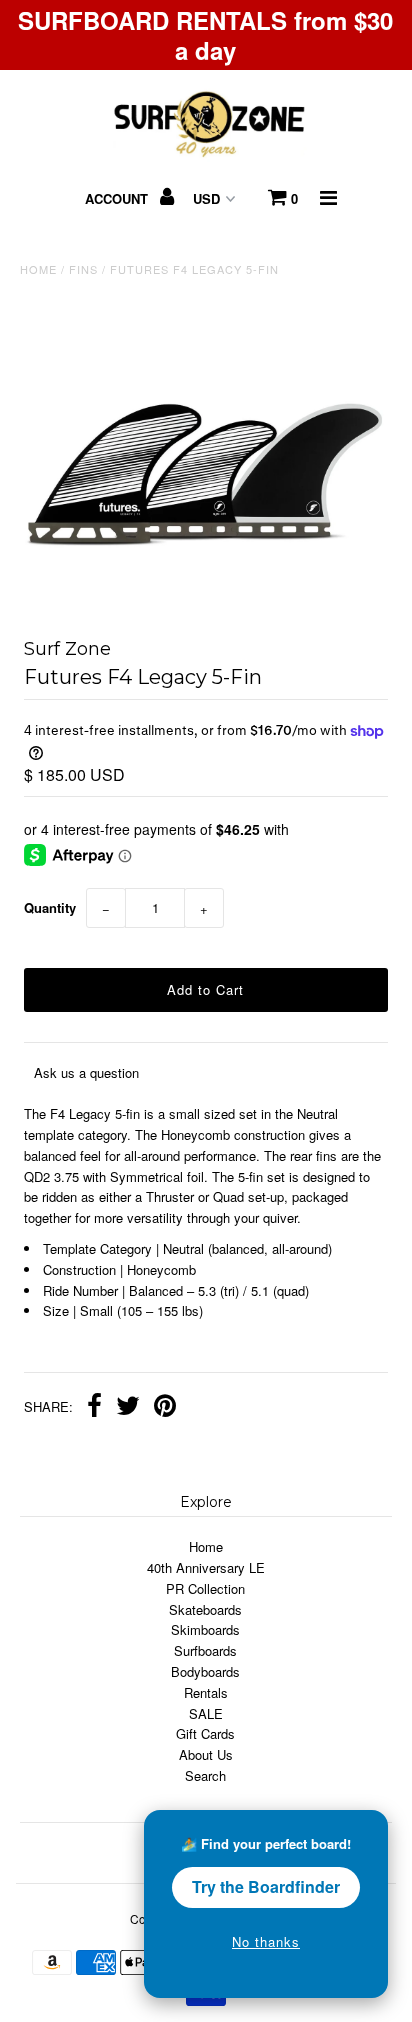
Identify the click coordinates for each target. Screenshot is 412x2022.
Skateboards (205, 1609)
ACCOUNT (118, 198)
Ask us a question (86, 1072)
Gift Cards (205, 1733)
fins (83, 269)
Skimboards (205, 1629)
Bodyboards (205, 1671)
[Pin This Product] (165, 1408)
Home (38, 269)
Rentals (206, 1692)
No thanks (266, 1941)
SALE (206, 1713)
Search (205, 1775)
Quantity (50, 907)
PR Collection (205, 1588)
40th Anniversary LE (206, 1567)
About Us (206, 1754)
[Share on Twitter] (128, 1408)
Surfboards (205, 1650)
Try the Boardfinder (266, 1886)
